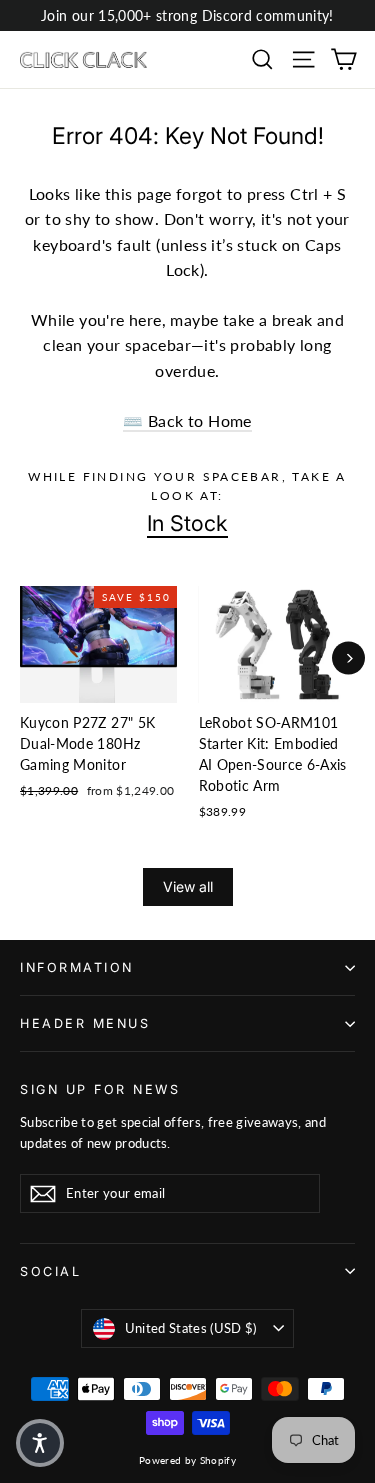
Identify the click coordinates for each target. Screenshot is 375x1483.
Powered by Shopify (187, 1460)
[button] (40, 1443)
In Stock (187, 523)
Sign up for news (100, 1089)
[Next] (348, 657)
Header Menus (85, 1023)
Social (50, 1271)
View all (188, 886)
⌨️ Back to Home (187, 420)
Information (77, 967)
